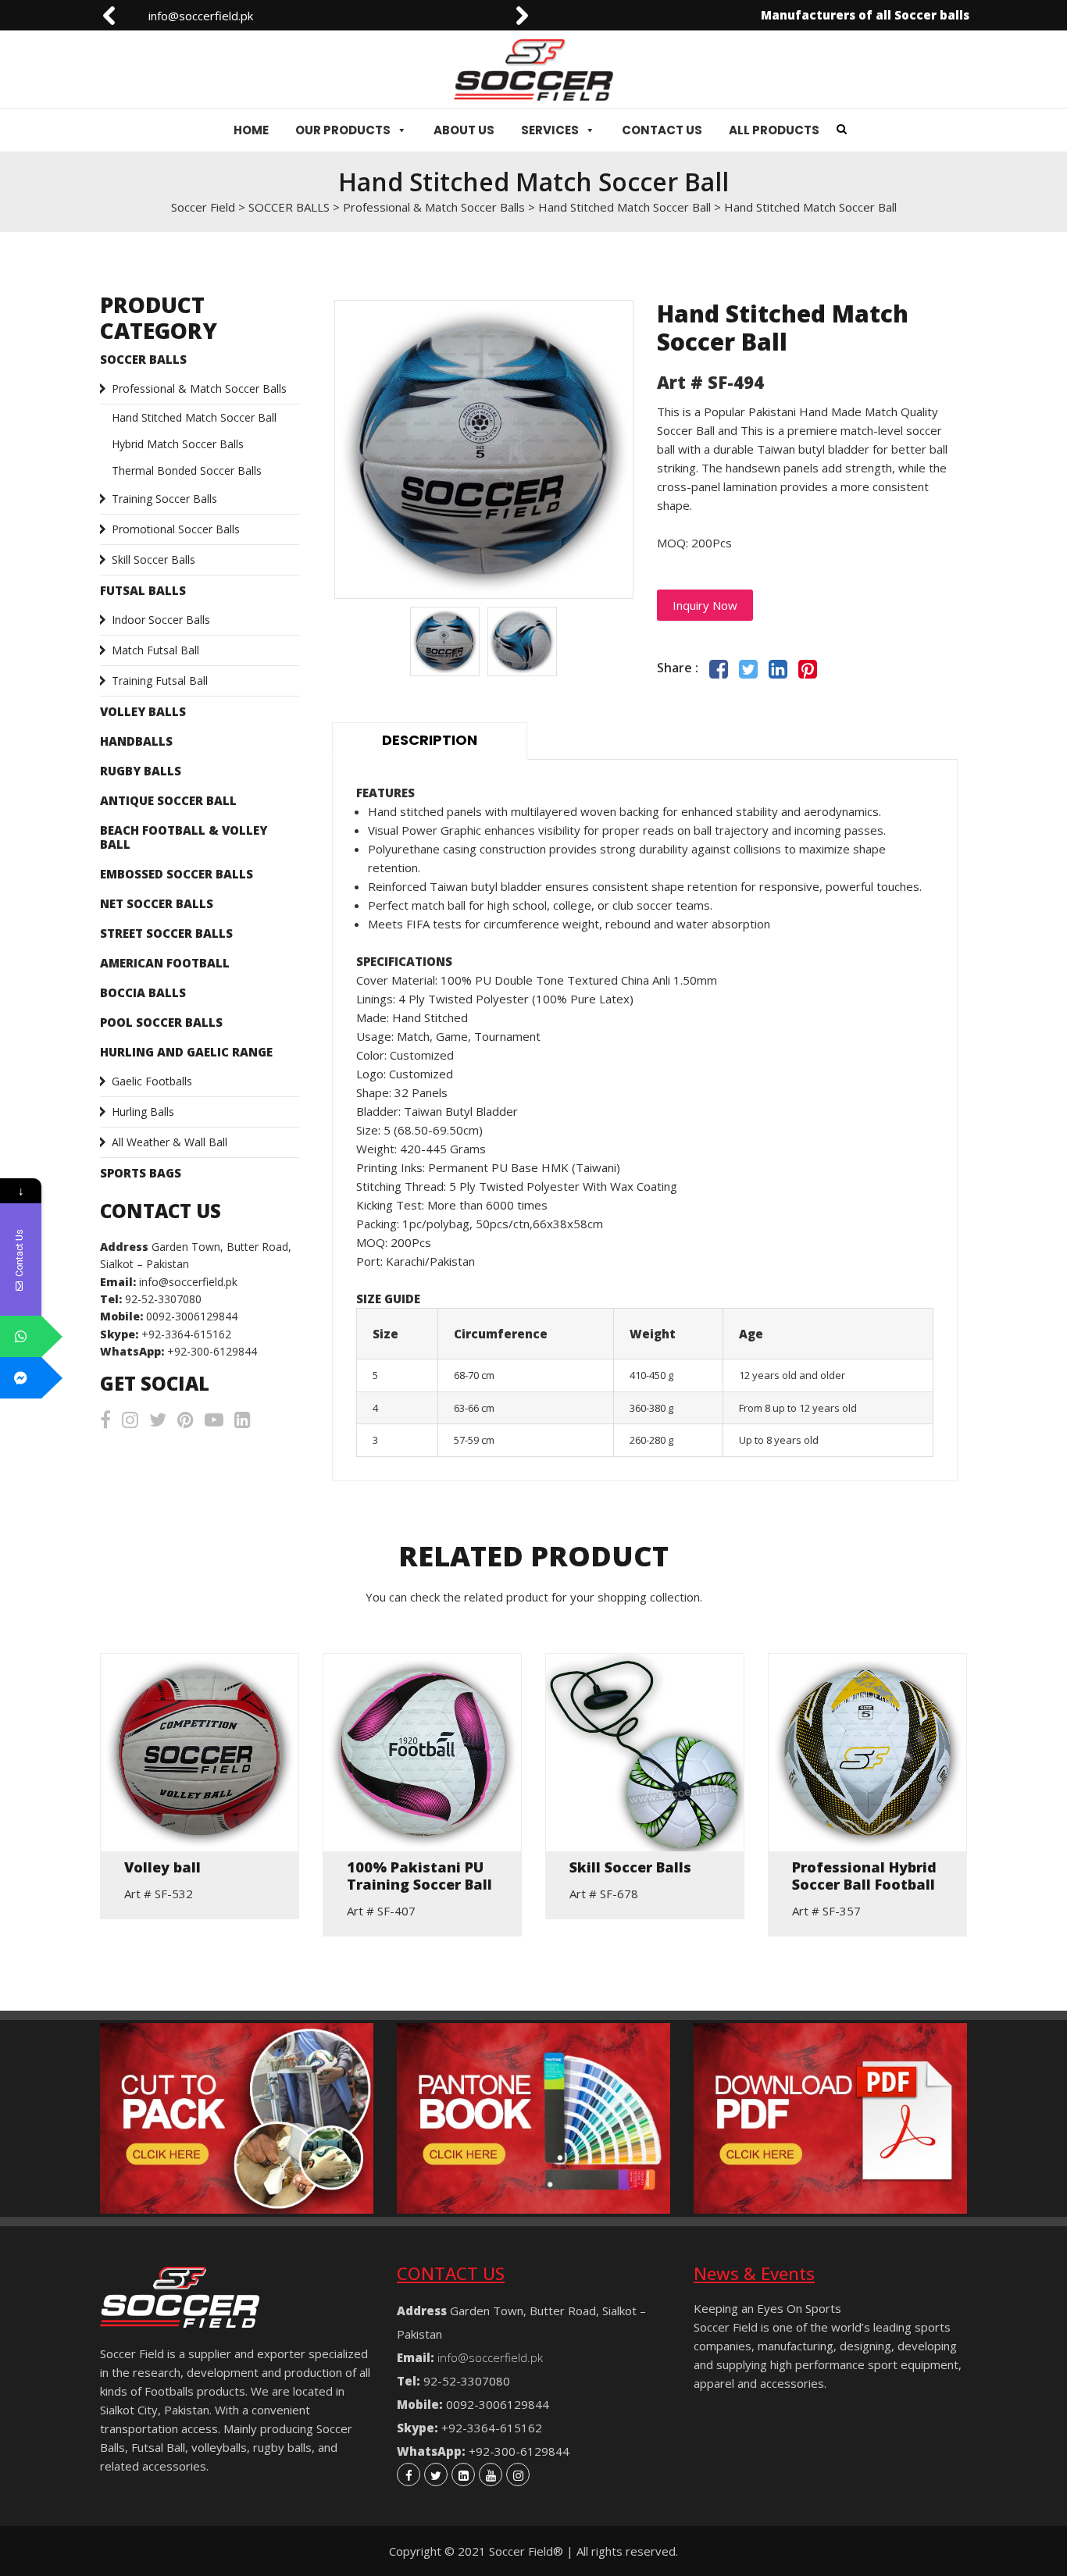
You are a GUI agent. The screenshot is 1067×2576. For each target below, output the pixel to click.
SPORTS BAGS (141, 1173)
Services (550, 130)
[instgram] (518, 2474)
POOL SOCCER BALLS (161, 1022)
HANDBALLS (136, 741)
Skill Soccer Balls (153, 559)
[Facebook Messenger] (21, 1378)
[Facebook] (409, 2474)
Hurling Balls (143, 1112)
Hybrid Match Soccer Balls (178, 444)
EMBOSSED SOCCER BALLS (177, 874)
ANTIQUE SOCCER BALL (168, 800)
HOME (251, 130)
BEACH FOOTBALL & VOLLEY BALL (184, 837)
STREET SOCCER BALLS (166, 933)
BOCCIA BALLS (143, 992)
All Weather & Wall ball (170, 1142)
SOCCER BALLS (143, 359)
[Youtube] (491, 2474)
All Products (774, 130)
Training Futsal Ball (160, 681)
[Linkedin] (463, 2474)
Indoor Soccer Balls (161, 620)
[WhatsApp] (21, 1336)
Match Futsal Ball (155, 650)
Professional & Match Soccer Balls (199, 388)
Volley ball (162, 1868)
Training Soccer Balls (164, 499)
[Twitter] (436, 2474)
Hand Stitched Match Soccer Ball (194, 417)
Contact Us (662, 130)
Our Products (343, 130)
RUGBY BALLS (141, 771)
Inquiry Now (705, 605)
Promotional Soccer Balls (176, 529)
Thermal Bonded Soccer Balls (187, 470)
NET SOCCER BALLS (157, 903)
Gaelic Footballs (152, 1081)
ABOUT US (464, 130)
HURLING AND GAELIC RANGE (186, 1052)
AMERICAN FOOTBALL (165, 963)
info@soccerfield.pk (175, 16)
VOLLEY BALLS (143, 711)
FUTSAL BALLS (143, 590)
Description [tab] (430, 740)
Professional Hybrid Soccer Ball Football (864, 1876)
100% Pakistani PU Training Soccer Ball (419, 1876)
